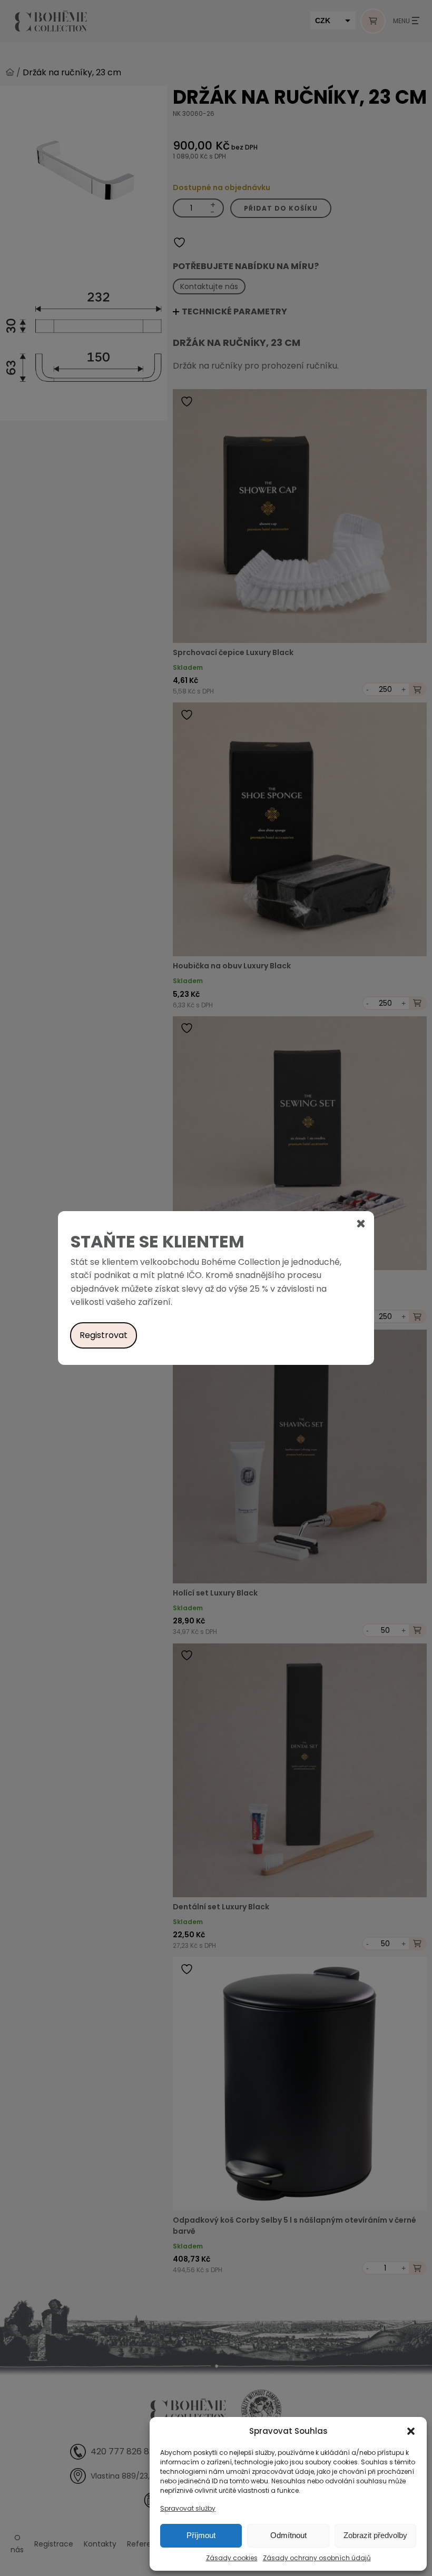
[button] (411, 2431)
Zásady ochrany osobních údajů (317, 2558)
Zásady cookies (232, 2558)
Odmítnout (288, 2535)
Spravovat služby (188, 2508)
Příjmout (201, 2535)
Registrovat (104, 1335)
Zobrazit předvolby (375, 2535)
